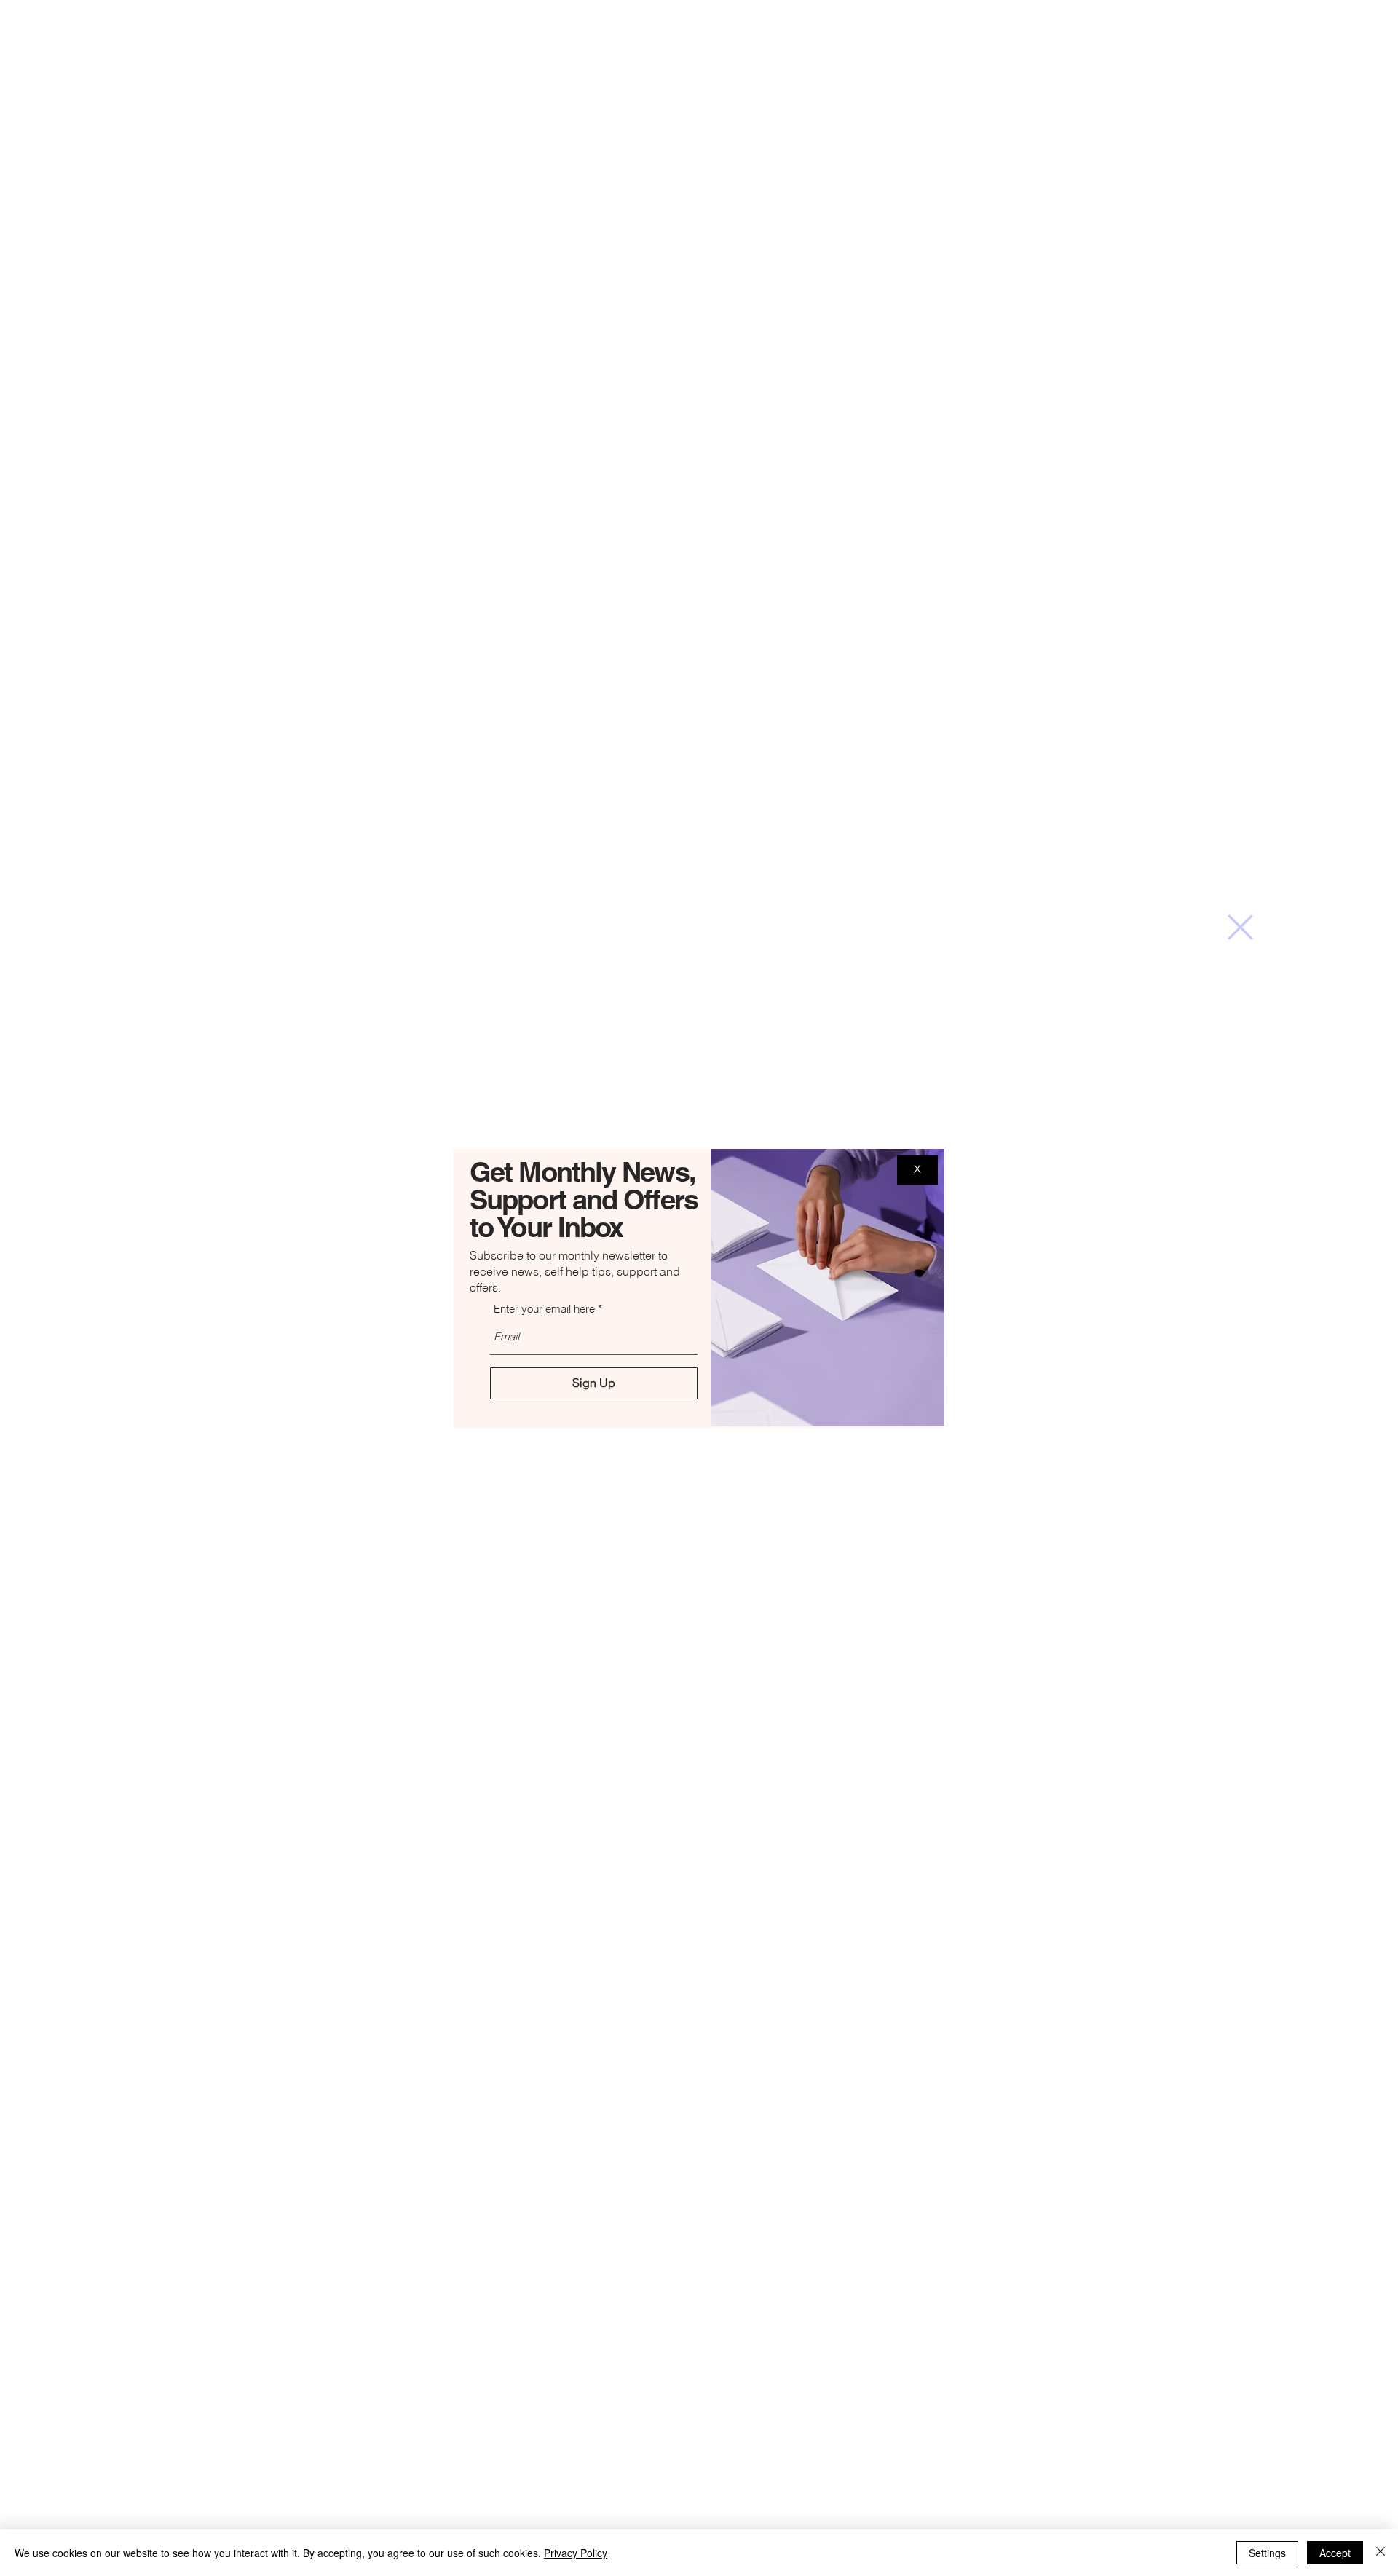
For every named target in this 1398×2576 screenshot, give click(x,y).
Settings (1267, 2553)
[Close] (1381, 2553)
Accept (1335, 2553)
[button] (1240, 927)
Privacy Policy (576, 2553)
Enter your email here (544, 1309)
